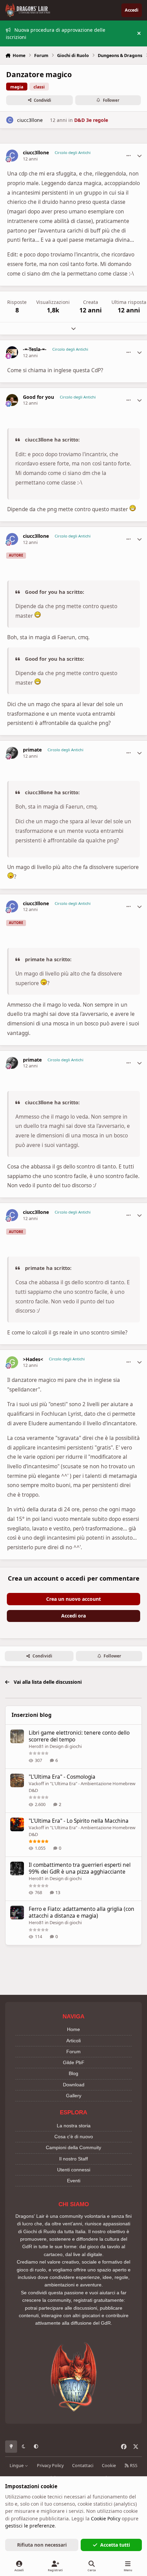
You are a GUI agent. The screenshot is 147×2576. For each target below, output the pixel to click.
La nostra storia (74, 2126)
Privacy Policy (50, 2466)
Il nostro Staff (73, 2159)
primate (32, 750)
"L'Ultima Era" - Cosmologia (62, 1777)
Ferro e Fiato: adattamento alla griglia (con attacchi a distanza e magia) (82, 1912)
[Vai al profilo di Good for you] (12, 400)
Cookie (109, 2466)
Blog (73, 2073)
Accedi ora (73, 1616)
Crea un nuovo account (73, 1599)
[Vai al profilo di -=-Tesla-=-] (12, 352)
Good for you (38, 397)
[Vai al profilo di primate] (12, 753)
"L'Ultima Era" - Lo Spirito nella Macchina (79, 1821)
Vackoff (36, 1783)
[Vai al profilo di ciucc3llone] (10, 120)
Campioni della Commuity (73, 2147)
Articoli (73, 2041)
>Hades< (33, 1359)
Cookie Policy (106, 2518)
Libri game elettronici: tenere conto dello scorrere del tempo (79, 1736)
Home (73, 2029)
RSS (133, 2466)
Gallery (74, 2096)
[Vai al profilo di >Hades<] (12, 1362)
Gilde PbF (74, 2062)
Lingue (17, 2466)
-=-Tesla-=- (35, 349)
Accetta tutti (115, 2545)
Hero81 (36, 1746)
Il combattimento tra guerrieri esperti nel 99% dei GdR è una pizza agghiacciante (80, 1868)
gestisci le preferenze (30, 2526)
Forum (73, 2052)
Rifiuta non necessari (42, 2545)
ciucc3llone (30, 120)
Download (74, 2085)
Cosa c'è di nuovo (74, 2137)
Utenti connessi (74, 2170)
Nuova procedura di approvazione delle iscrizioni (56, 33)
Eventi (74, 2181)
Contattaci (83, 2466)
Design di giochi (66, 1746)
